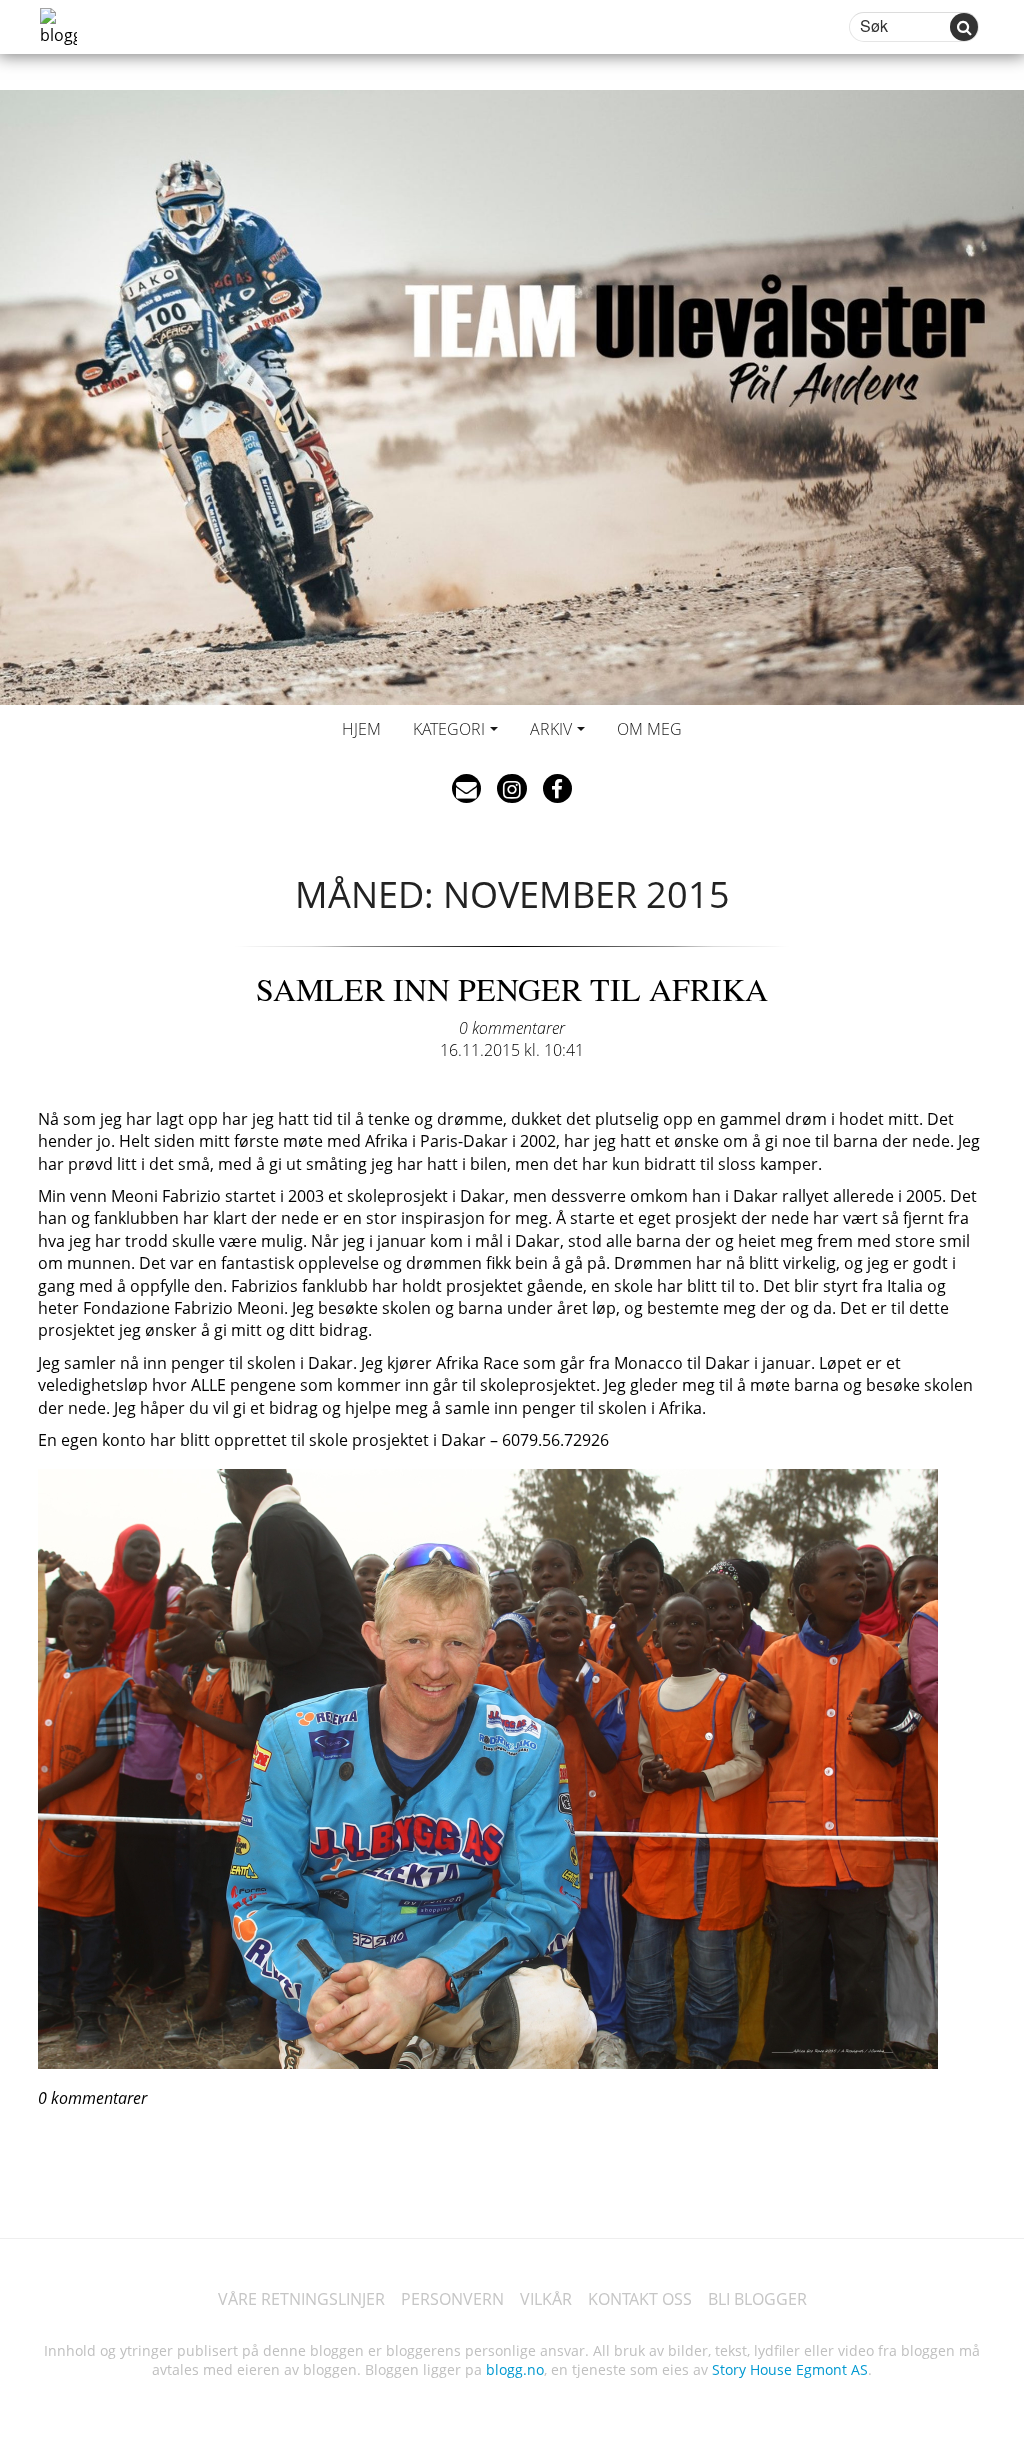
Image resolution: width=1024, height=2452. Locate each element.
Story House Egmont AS (790, 2369)
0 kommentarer (512, 1028)
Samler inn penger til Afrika (512, 988)
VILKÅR (546, 2299)
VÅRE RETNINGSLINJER (301, 2299)
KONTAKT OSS (640, 2299)
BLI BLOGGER (757, 2299)
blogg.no (515, 2369)
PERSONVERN (452, 2299)
